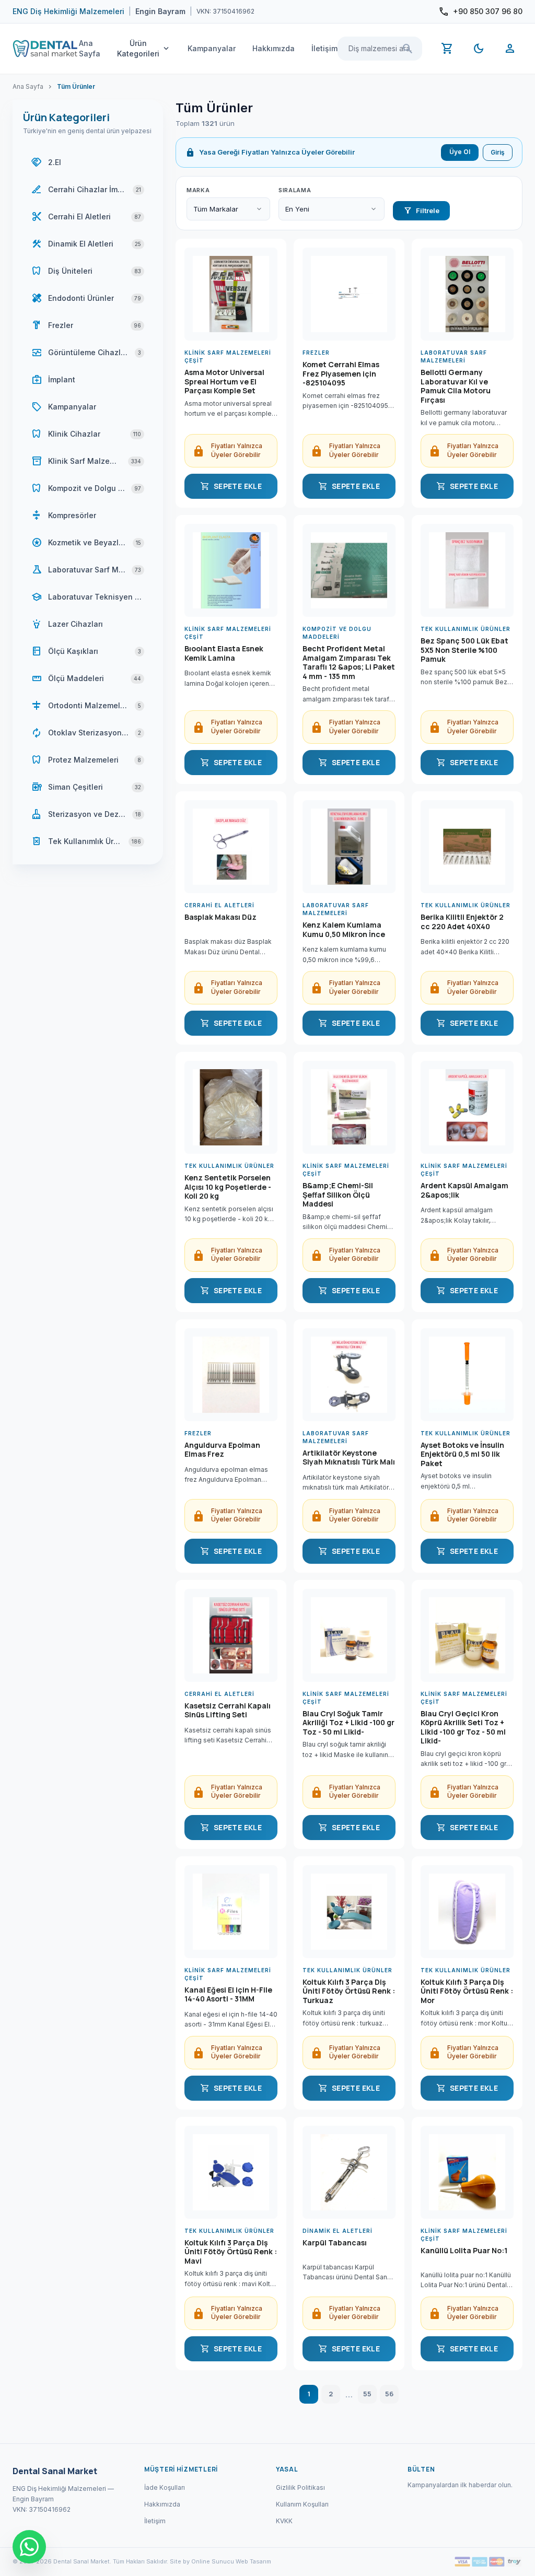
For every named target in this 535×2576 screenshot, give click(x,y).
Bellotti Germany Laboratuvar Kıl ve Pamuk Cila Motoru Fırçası (456, 386)
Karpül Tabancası (335, 2243)
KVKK (284, 2521)
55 (367, 2394)
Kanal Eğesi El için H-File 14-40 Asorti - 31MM (228, 1995)
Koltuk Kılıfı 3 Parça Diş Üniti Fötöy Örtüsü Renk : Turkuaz (349, 1991)
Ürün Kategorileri (144, 48)
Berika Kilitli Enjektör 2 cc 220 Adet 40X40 (462, 922)
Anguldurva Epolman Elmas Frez (222, 1450)
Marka (198, 190)
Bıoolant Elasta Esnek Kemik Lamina (224, 653)
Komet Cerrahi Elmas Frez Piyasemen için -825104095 (341, 374)
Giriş (498, 152)
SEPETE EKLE (231, 486)
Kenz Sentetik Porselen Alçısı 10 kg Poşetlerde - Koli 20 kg (228, 1187)
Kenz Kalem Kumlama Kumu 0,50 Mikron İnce (344, 930)
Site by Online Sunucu (202, 2561)
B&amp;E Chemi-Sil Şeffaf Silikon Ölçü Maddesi (338, 1195)
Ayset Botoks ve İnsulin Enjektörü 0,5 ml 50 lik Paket (462, 1454)
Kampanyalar (212, 48)
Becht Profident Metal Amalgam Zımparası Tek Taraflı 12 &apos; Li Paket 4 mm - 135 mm (349, 662)
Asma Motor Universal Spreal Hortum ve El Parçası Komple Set (224, 382)
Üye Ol (460, 152)
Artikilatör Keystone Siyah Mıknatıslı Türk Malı (349, 1458)
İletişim (324, 48)
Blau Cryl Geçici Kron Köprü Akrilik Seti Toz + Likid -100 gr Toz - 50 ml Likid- (463, 1727)
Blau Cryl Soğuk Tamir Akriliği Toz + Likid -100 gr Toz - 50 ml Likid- (348, 1723)
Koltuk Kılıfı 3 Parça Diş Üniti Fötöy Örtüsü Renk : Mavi (231, 2252)
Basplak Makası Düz (220, 917)
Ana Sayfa (90, 48)
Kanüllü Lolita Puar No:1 (464, 2251)
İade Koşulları (165, 2487)
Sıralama (295, 190)
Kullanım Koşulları (302, 2504)
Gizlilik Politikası (300, 2487)
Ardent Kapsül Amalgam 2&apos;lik (464, 1190)
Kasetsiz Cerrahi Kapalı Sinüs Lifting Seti (228, 1711)
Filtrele (421, 210)
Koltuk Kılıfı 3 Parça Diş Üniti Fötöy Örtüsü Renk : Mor (467, 1991)
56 (389, 2394)
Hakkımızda (274, 48)
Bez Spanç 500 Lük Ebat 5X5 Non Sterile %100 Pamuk (464, 650)
